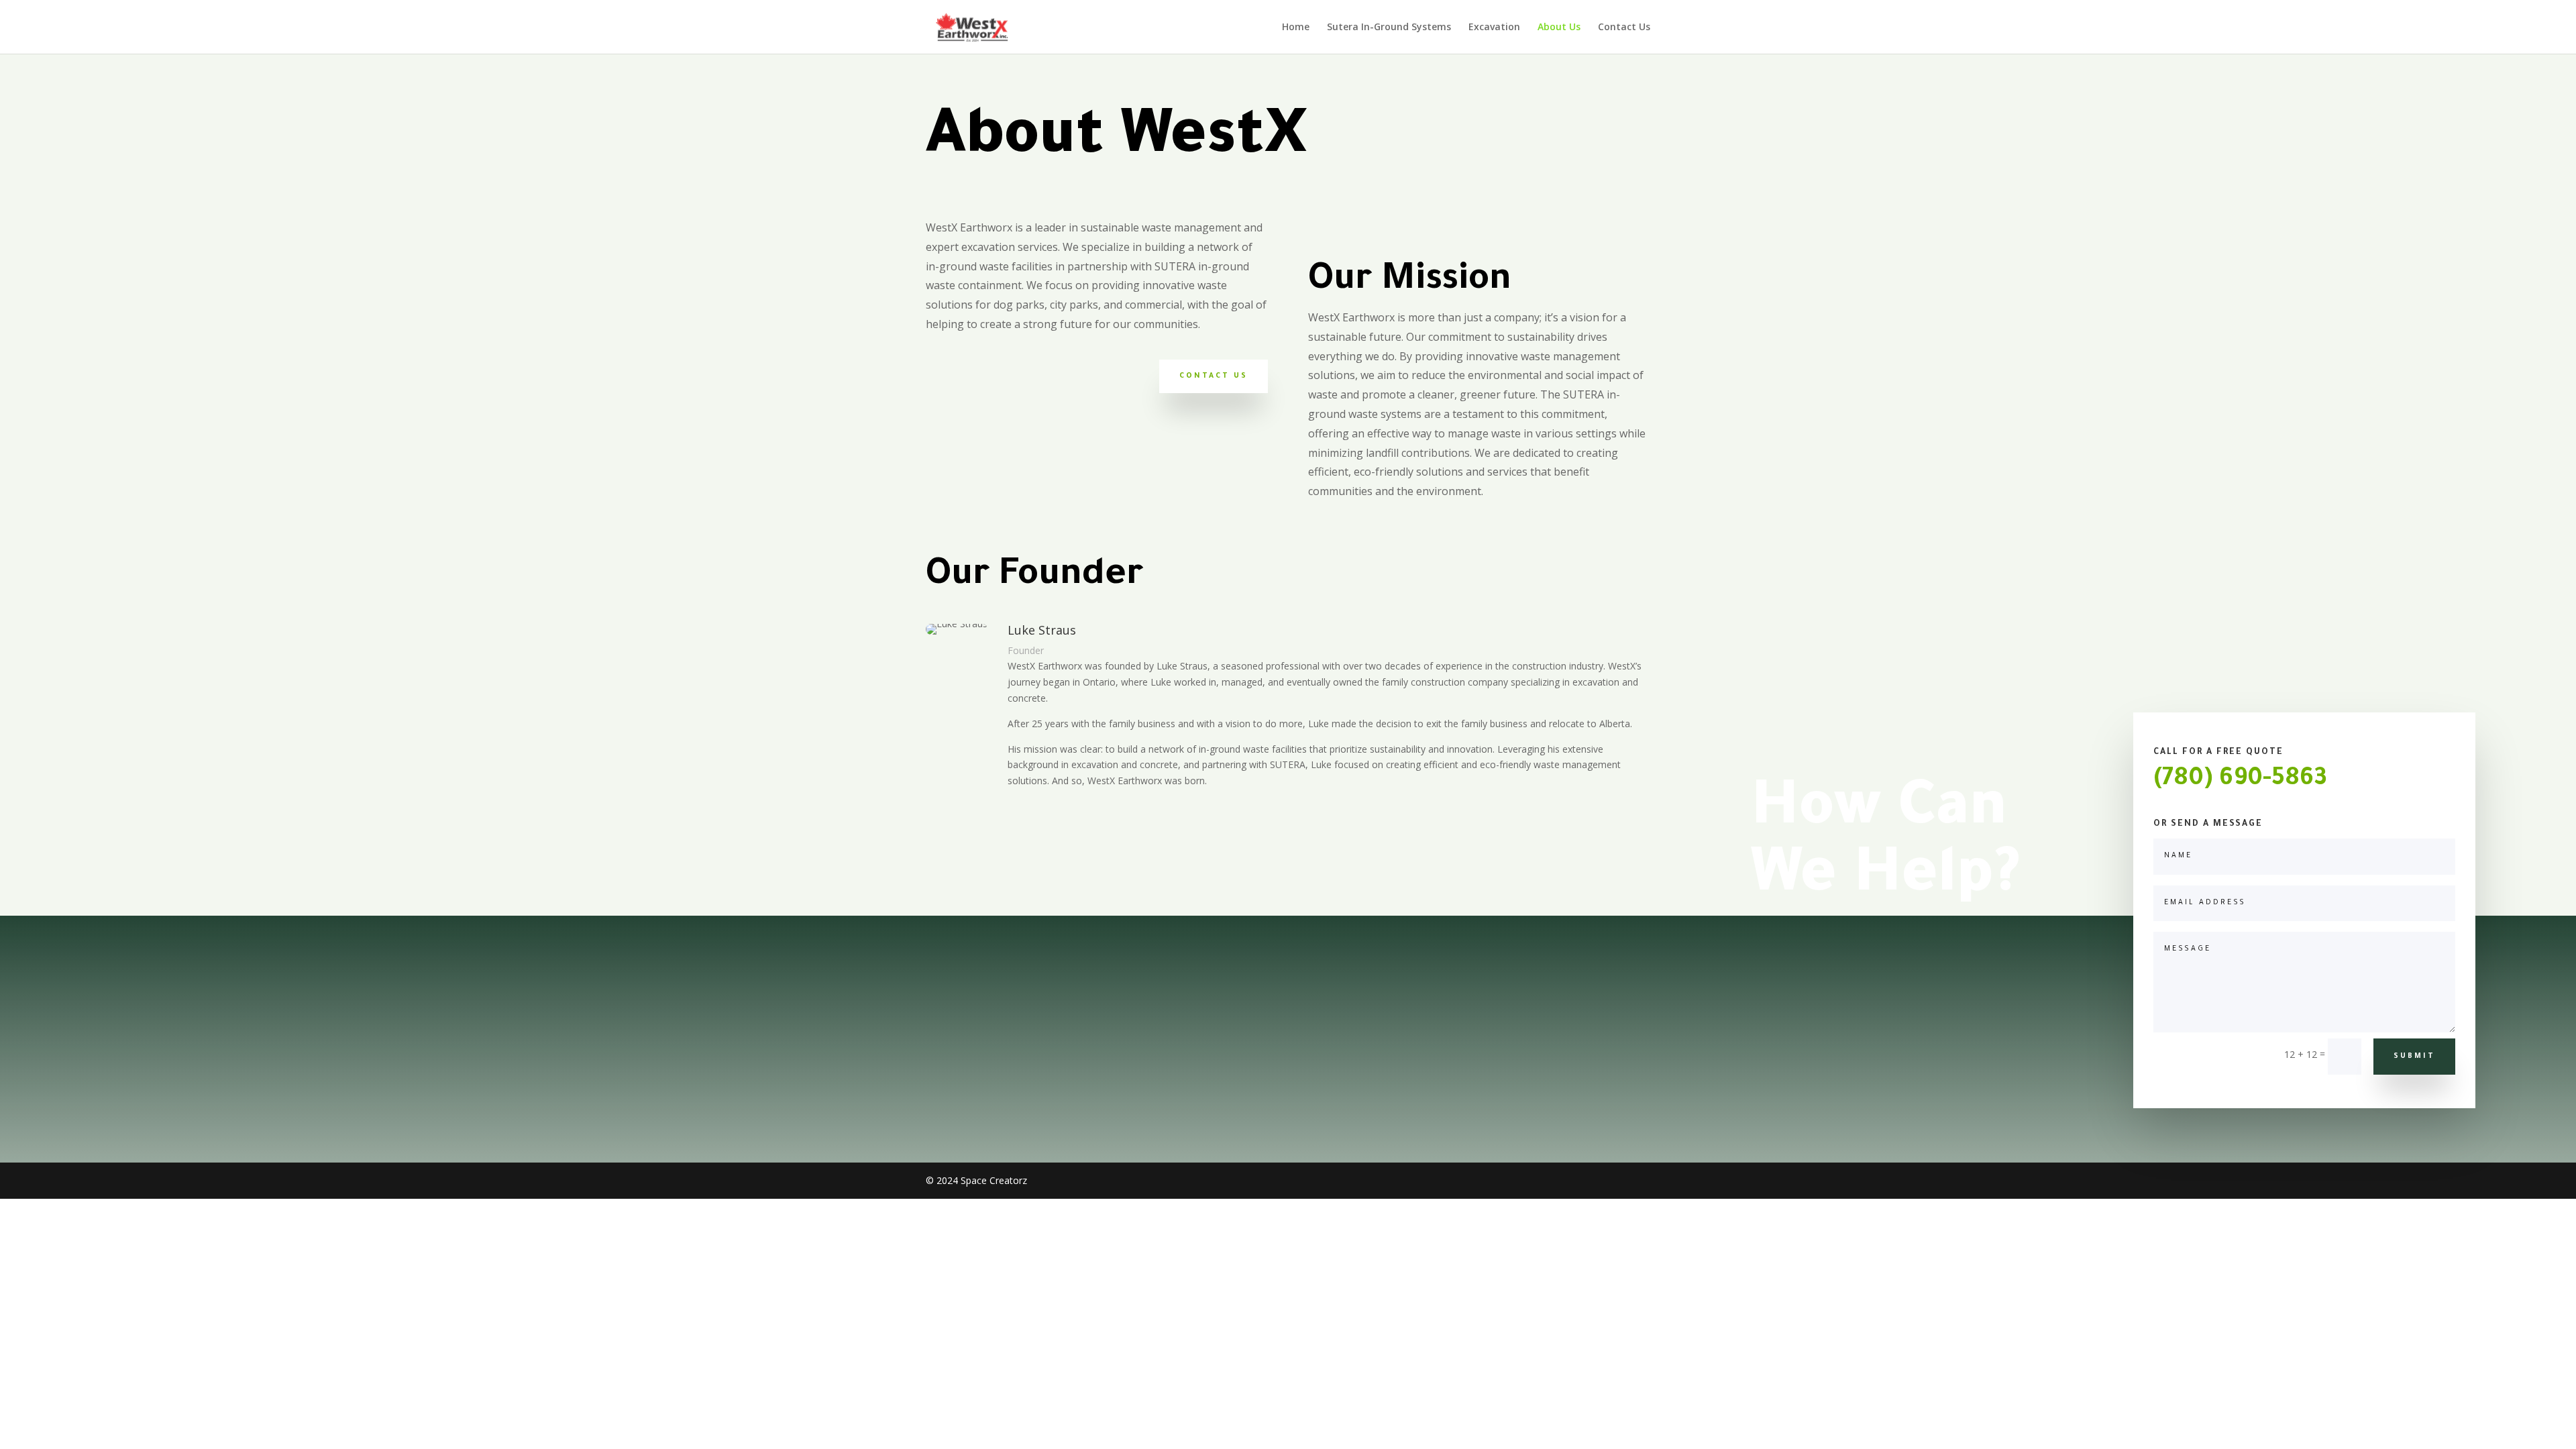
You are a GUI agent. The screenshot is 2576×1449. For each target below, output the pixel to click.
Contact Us (1624, 28)
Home (1296, 28)
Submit (2414, 1057)
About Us (1559, 28)
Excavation (1494, 28)
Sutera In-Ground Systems (1389, 28)
